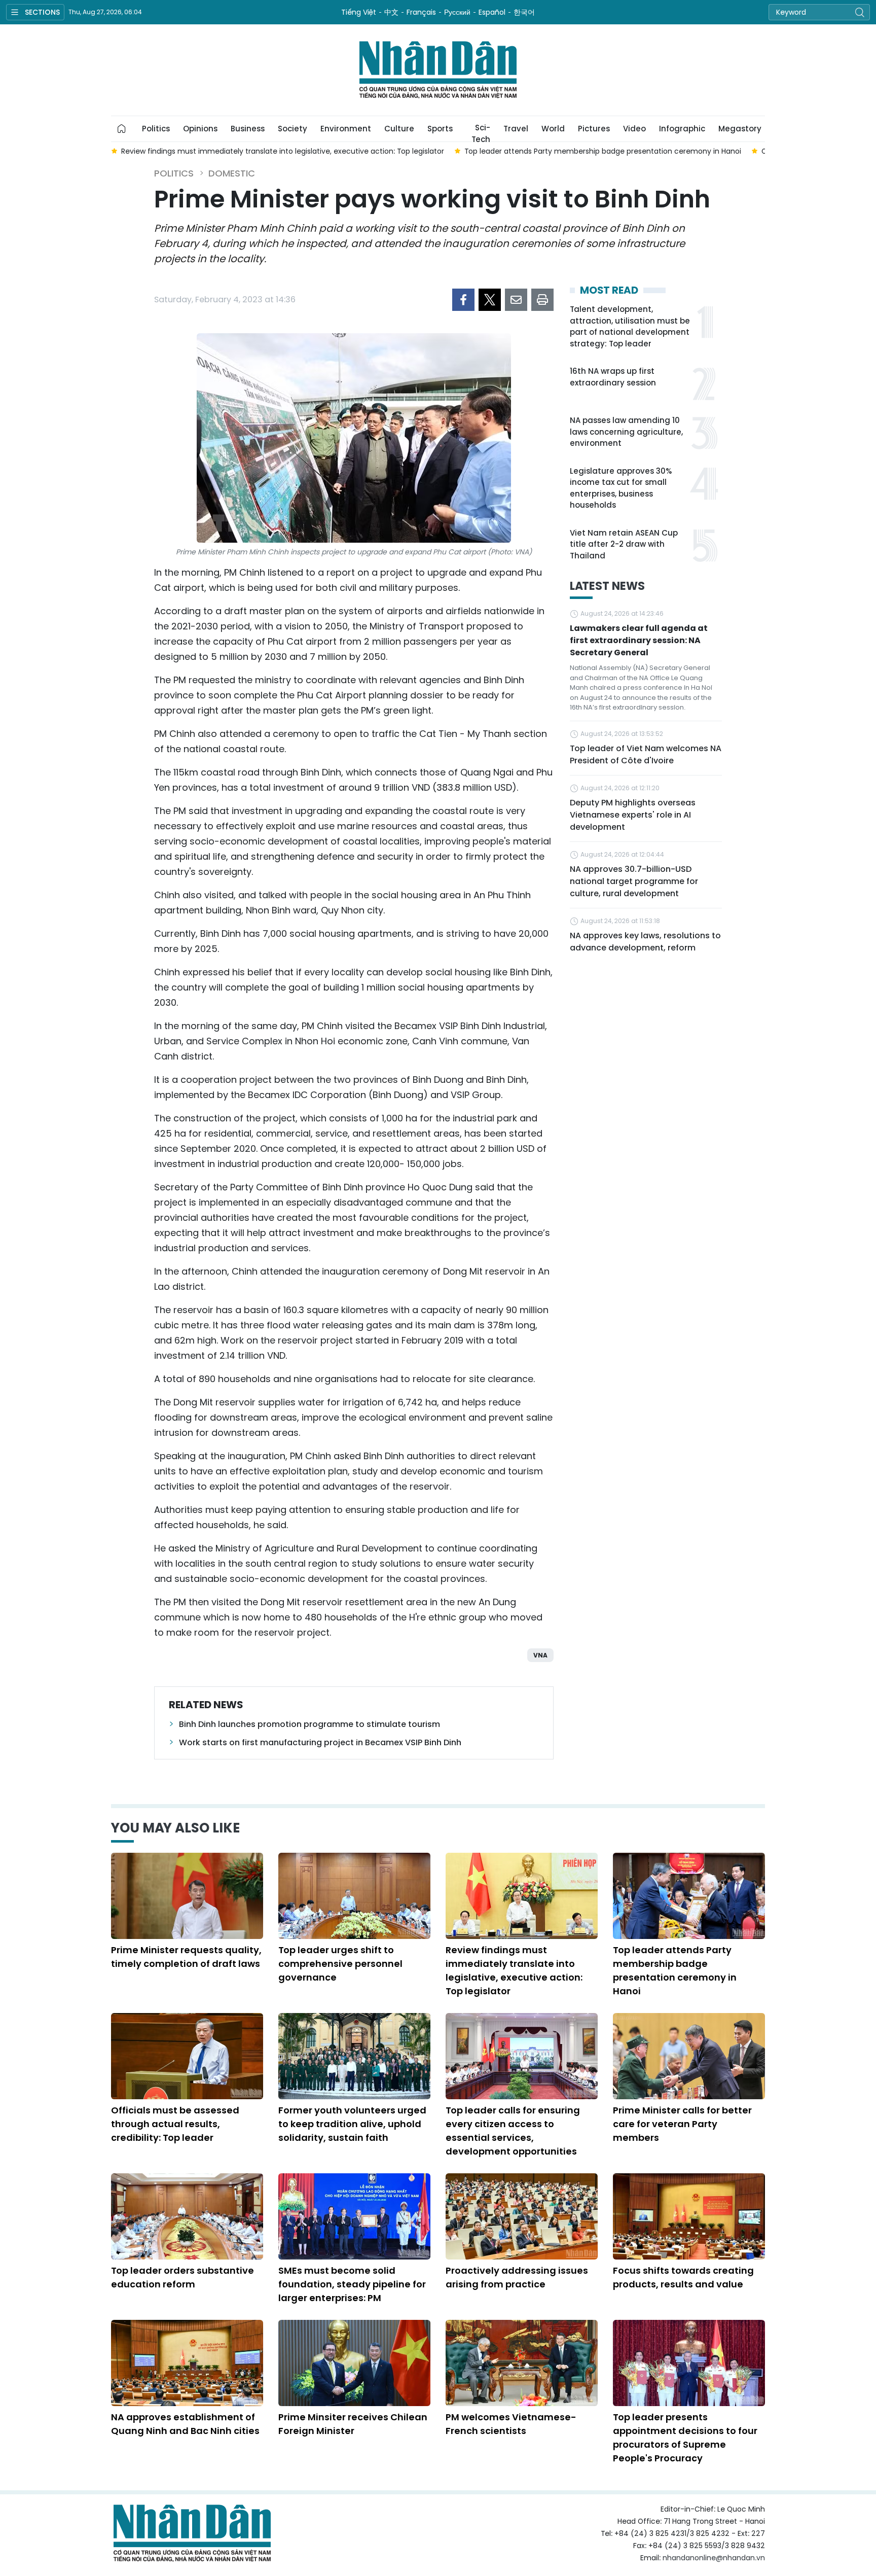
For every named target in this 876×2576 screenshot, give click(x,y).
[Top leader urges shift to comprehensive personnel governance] (354, 1896)
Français (421, 12)
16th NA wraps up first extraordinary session (613, 377)
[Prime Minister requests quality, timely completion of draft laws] (187, 1896)
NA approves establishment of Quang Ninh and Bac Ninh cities (185, 2424)
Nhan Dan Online (438, 70)
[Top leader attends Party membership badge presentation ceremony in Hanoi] (689, 1896)
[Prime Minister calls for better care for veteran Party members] (689, 2056)
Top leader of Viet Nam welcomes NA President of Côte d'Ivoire (646, 754)
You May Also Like (175, 1828)
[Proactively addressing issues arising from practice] (522, 2216)
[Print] (542, 300)
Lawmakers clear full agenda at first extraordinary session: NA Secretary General (639, 640)
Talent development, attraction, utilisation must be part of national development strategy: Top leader (630, 326)
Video (634, 129)
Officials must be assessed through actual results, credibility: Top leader (175, 2124)
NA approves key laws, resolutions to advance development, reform (645, 942)
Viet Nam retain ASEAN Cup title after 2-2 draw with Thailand (624, 544)
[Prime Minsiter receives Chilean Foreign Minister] (354, 2363)
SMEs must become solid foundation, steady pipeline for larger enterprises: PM (352, 2284)
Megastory (740, 129)
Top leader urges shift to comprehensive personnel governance (340, 1964)
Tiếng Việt (359, 12)
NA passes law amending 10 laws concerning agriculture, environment (626, 432)
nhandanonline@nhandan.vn (714, 2558)
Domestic (232, 173)
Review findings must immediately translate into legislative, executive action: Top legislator (514, 1970)
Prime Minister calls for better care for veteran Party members (682, 2124)
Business (248, 129)
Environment (346, 129)
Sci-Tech (481, 132)
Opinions (200, 129)
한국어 (524, 12)
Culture (399, 129)
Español (492, 12)
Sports (440, 129)
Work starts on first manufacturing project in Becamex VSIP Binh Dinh (320, 1742)
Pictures (594, 129)
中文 (391, 12)
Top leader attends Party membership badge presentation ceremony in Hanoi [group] (603, 151)
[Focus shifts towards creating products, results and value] (689, 2216)
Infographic (682, 129)
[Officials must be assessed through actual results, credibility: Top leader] (187, 2056)
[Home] (122, 129)
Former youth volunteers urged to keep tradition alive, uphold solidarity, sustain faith (352, 2124)
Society (293, 129)
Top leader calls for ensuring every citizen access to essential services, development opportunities (513, 2131)
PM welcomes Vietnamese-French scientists (511, 2424)
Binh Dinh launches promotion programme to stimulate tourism (309, 1724)
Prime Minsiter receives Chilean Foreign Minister (353, 2424)
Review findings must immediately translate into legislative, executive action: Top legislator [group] (283, 151)
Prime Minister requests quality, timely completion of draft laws (186, 1957)
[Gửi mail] (516, 300)
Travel (516, 129)
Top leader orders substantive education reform (182, 2277)
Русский (457, 12)
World (553, 129)
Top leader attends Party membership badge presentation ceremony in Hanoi (675, 1970)
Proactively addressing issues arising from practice (517, 2277)
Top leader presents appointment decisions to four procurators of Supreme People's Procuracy (685, 2438)
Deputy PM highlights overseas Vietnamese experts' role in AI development (633, 815)
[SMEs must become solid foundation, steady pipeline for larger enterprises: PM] (354, 2216)
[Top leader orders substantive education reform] (187, 2216)
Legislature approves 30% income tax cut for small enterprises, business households (621, 488)
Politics (156, 129)
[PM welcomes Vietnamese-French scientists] (522, 2363)
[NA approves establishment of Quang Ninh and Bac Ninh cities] (187, 2363)
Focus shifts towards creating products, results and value (683, 2277)
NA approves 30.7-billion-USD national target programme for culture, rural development (634, 881)
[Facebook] (463, 300)
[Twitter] (490, 300)
